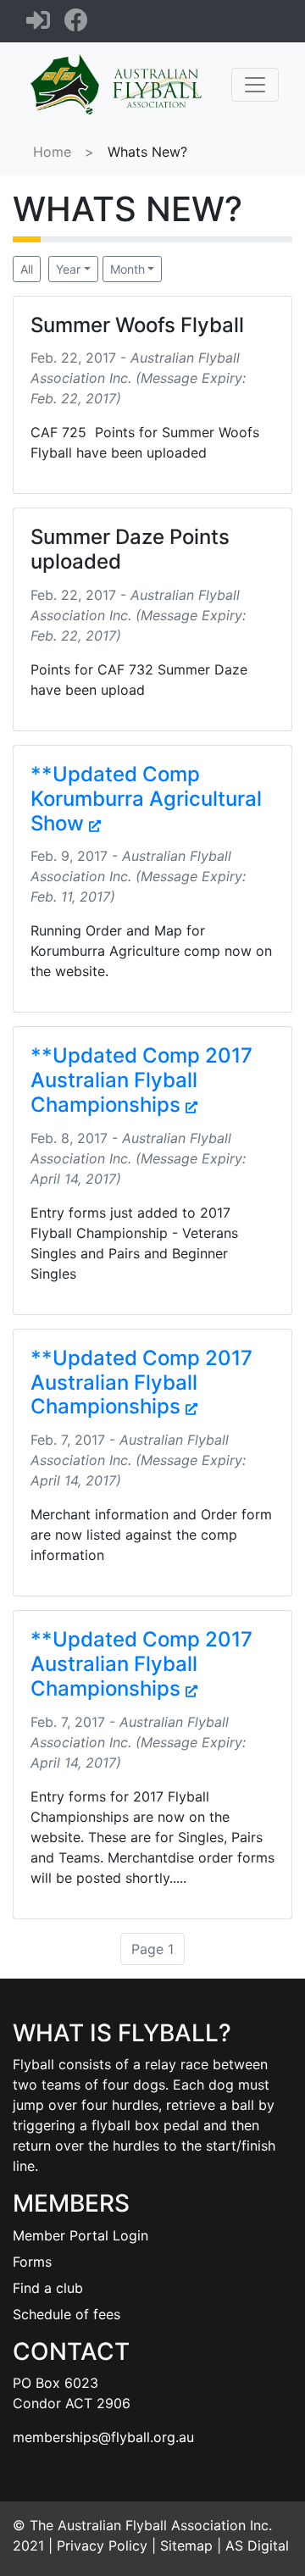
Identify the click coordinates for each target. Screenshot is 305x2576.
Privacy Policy (102, 2545)
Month (128, 269)
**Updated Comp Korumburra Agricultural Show (146, 799)
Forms (32, 2262)
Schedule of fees (67, 2314)
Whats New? (147, 152)
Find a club (48, 2288)
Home (52, 152)
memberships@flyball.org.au (103, 2437)
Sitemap (186, 2545)
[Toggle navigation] (255, 85)
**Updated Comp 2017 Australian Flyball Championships (141, 1080)
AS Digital (257, 2545)
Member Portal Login (80, 2235)
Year (68, 269)
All (27, 269)
